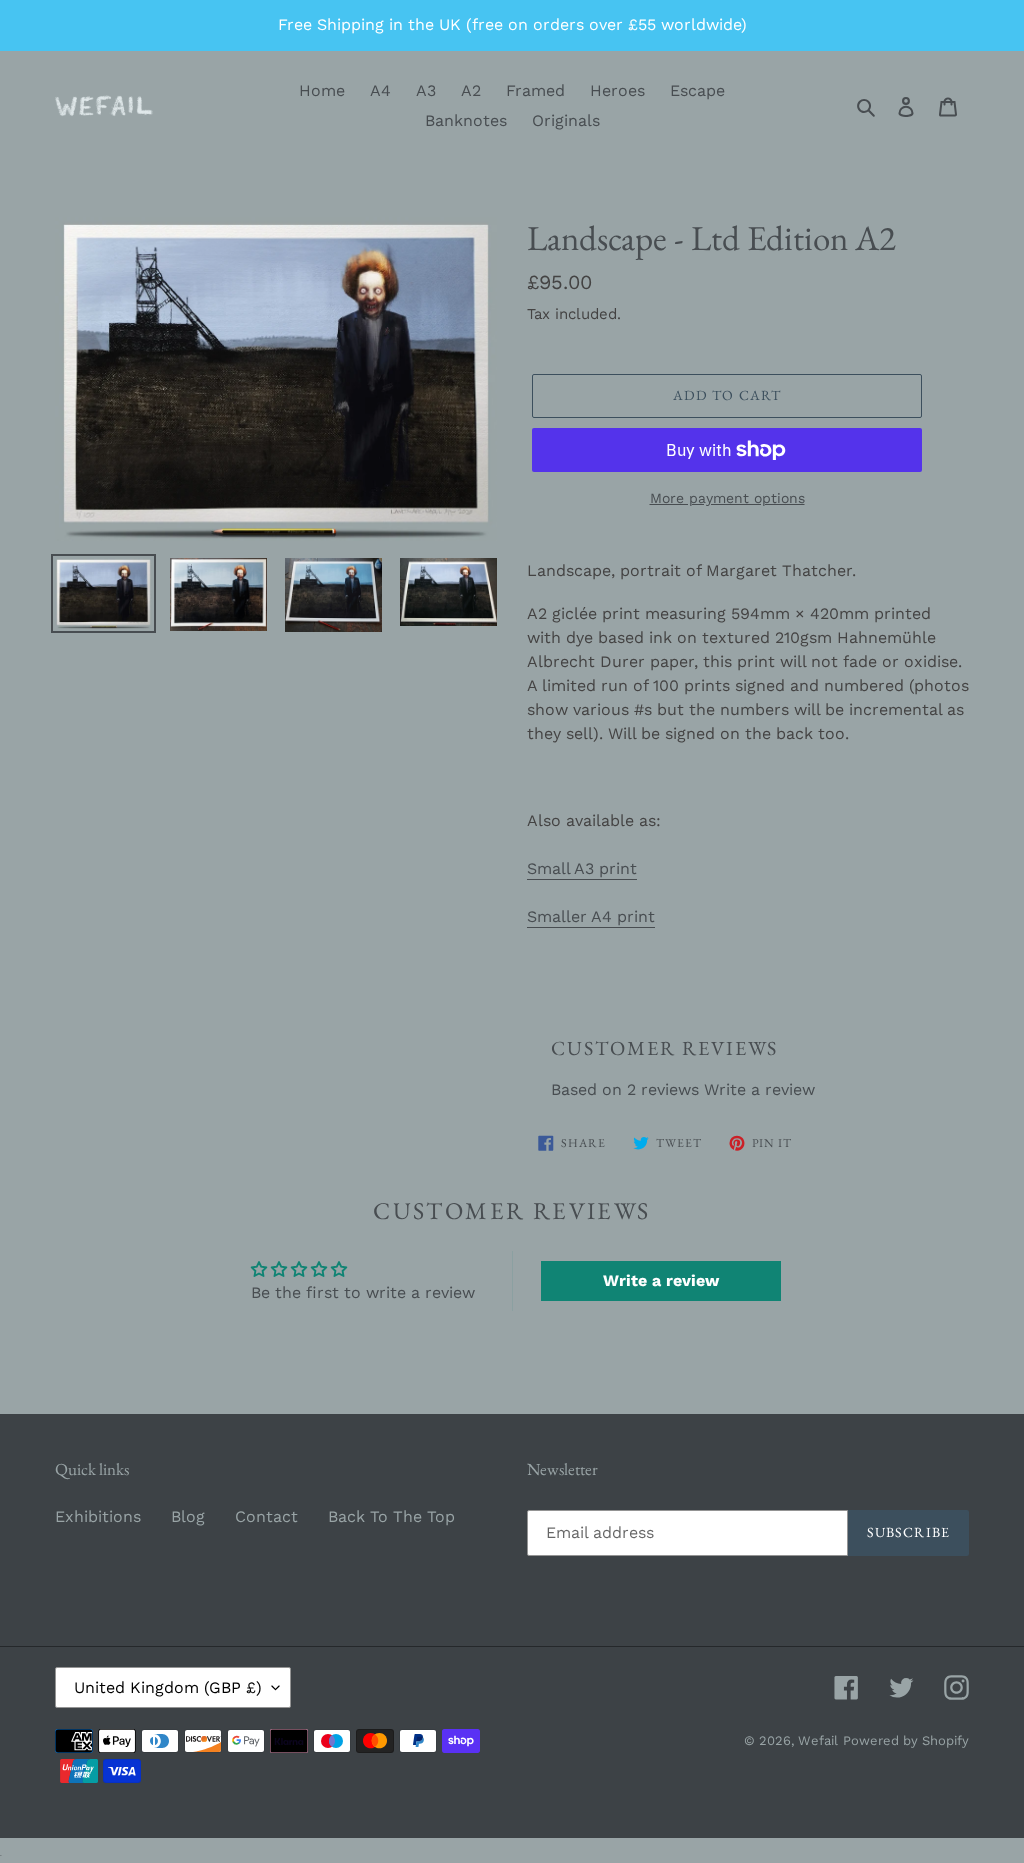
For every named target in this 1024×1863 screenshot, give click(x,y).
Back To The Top (391, 1516)
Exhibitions (98, 1516)
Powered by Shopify (906, 1740)
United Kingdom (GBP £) (168, 1687)
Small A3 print (582, 868)
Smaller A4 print (591, 916)
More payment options (727, 498)
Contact (266, 1516)
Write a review (759, 1089)
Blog (188, 1516)
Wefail (818, 1740)
